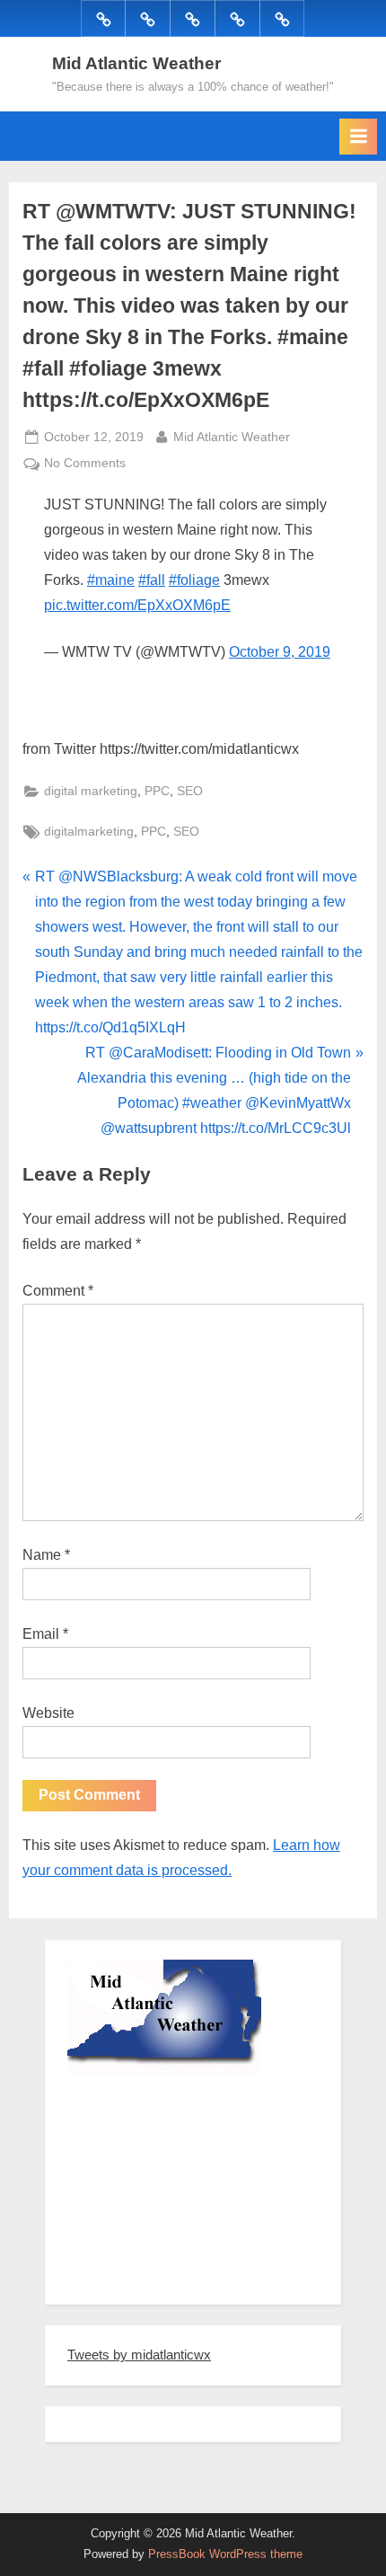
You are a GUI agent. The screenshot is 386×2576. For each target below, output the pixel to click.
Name (46, 1555)
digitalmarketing (89, 832)
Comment (58, 1291)
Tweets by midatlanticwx (139, 2355)
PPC (157, 791)
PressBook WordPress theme (225, 2554)
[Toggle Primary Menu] (358, 137)
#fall (152, 580)
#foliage (194, 580)
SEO (190, 791)
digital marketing (91, 791)
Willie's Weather (141, 2278)
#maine (111, 580)
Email (45, 1634)
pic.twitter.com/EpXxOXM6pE (137, 605)
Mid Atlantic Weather (136, 63)
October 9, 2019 (280, 652)
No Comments (85, 465)
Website (48, 1713)
